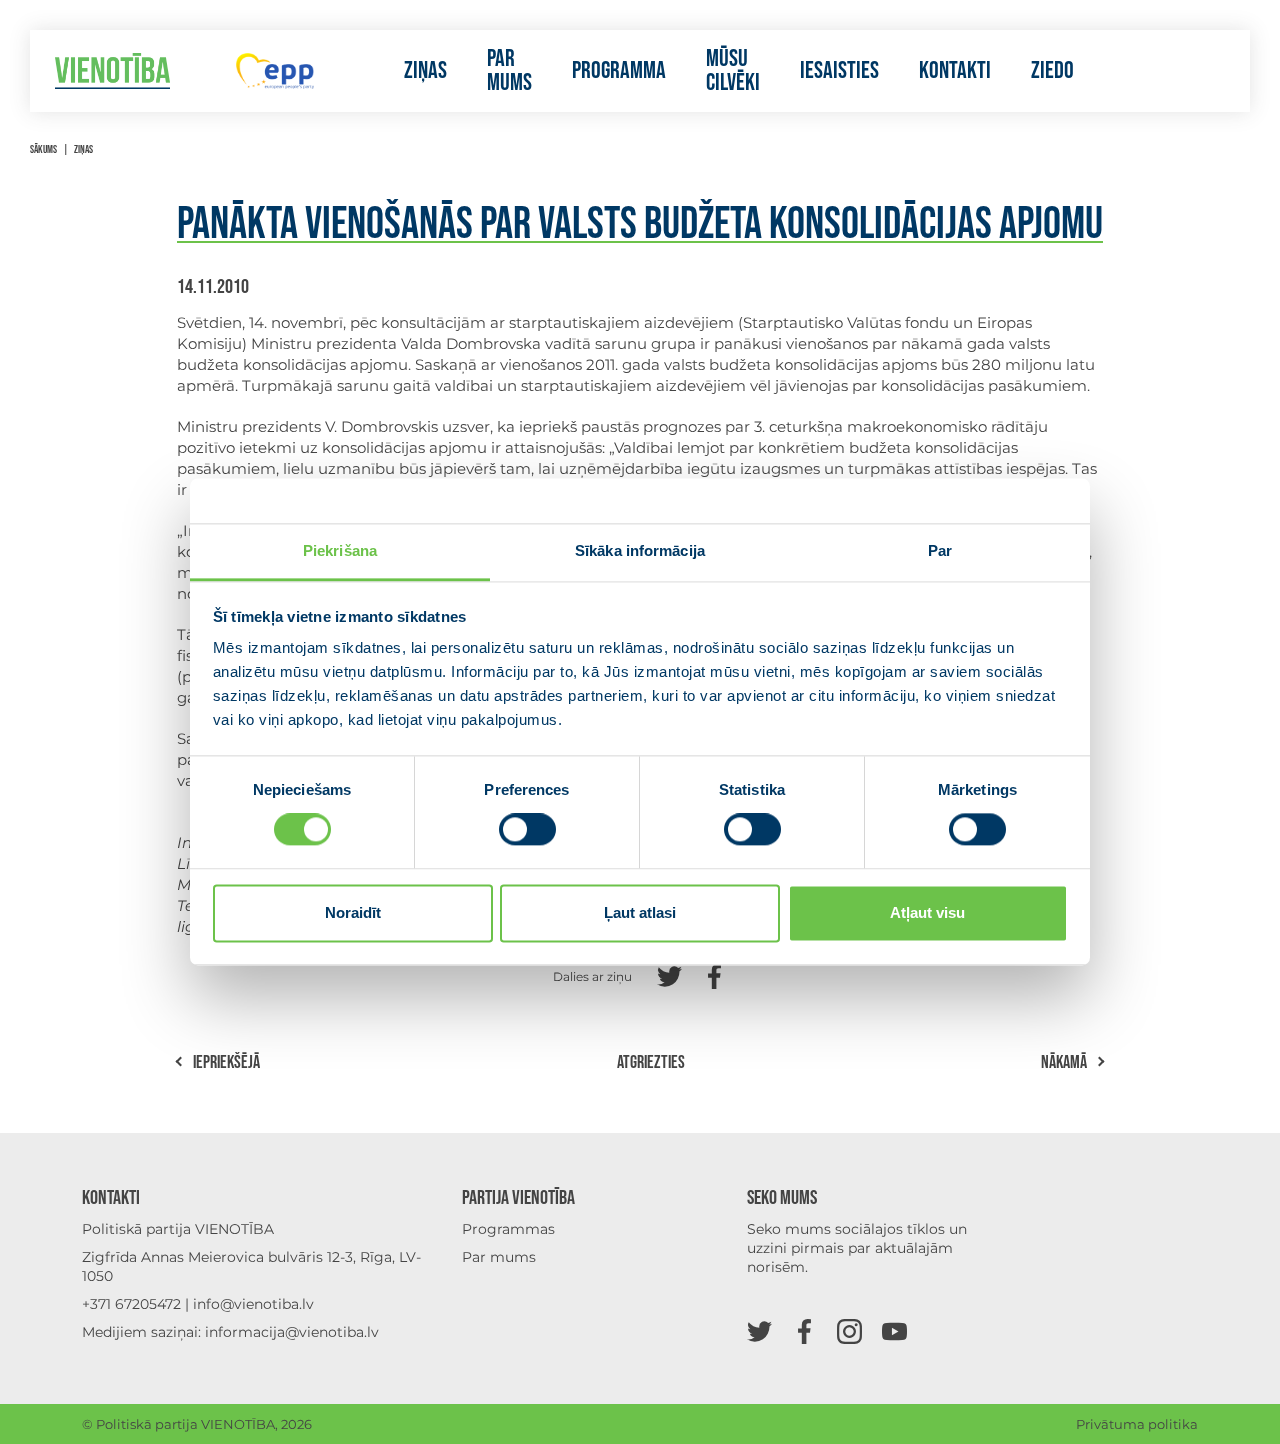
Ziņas (425, 71)
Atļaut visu (927, 912)
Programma (619, 71)
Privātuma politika (1137, 1424)
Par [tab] (940, 550)
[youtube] (894, 1330)
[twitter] (759, 1330)
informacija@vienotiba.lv (292, 1332)
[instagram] (849, 1330)
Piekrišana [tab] (340, 550)
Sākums (43, 149)
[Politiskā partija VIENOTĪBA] (112, 71)
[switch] (527, 830)
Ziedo (1052, 71)
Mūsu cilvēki (733, 71)
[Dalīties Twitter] (669, 974)
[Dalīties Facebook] (714, 974)
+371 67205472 (131, 1304)
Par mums (509, 71)
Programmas (508, 1229)
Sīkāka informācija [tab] (640, 550)
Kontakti (955, 71)
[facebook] (804, 1330)
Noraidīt (353, 912)
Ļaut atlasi (640, 912)
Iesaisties (839, 71)
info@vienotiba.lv (253, 1304)
